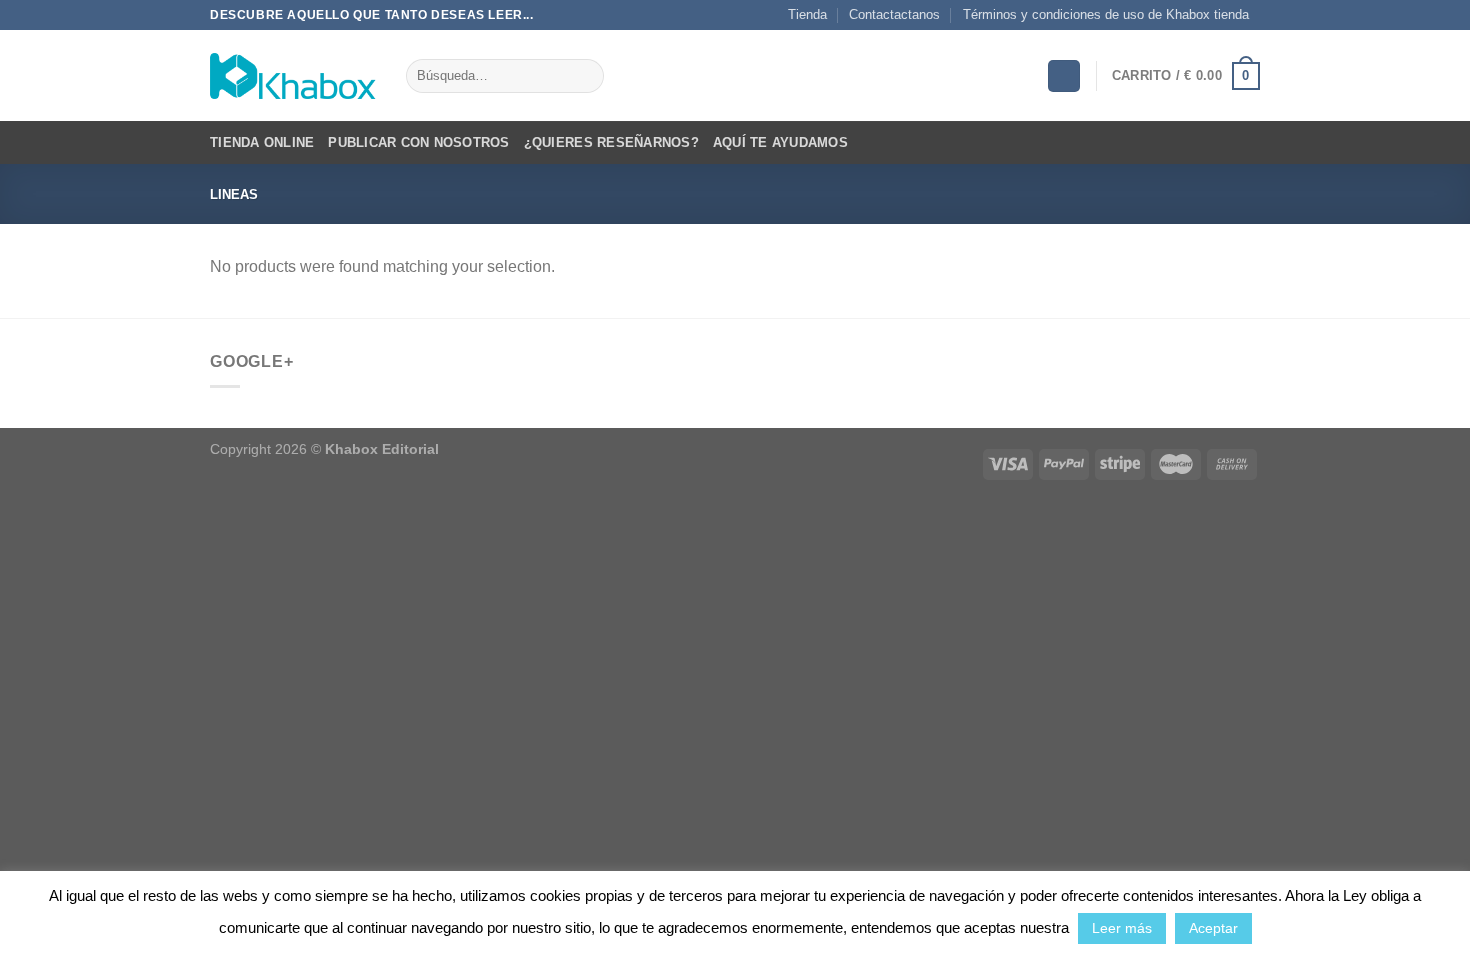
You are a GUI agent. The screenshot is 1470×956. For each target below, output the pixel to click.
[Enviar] (584, 76)
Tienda (807, 14)
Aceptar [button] (1213, 928)
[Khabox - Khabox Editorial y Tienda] (293, 76)
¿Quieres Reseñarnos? (611, 142)
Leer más (1122, 928)
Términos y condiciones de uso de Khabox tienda (1106, 14)
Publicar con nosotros (418, 142)
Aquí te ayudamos (780, 142)
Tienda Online (262, 142)
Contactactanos (894, 14)
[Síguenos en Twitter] (1270, 23)
